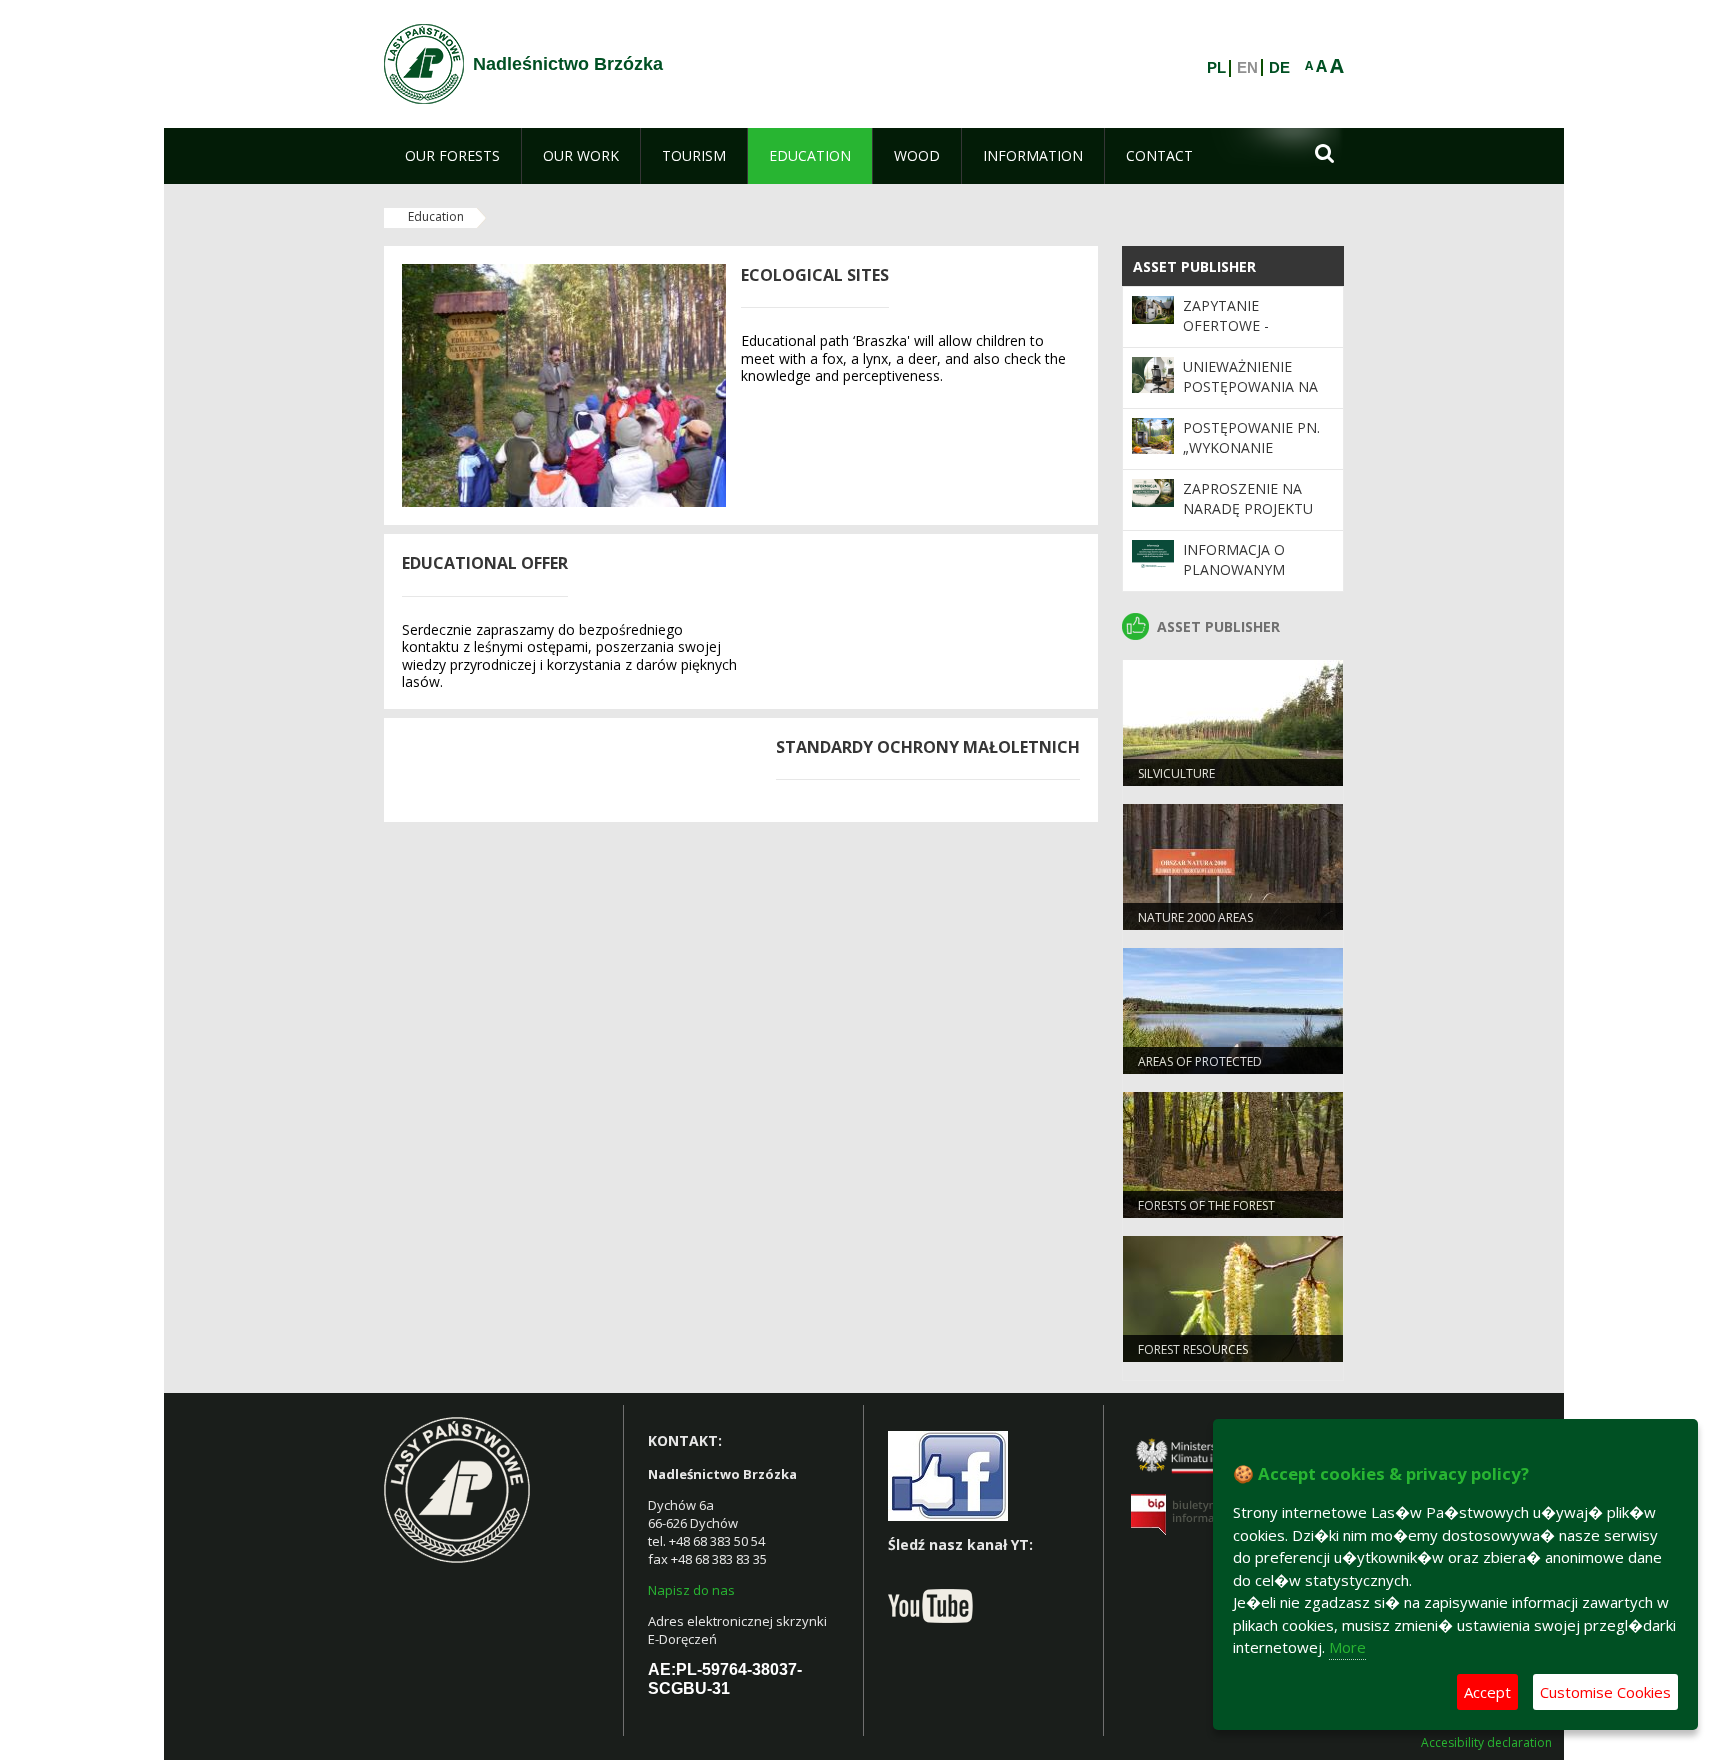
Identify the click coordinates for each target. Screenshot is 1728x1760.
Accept (1487, 1692)
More (1347, 1647)
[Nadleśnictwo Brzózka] (424, 64)
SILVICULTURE (1176, 773)
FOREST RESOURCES (1193, 1349)
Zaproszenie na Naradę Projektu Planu (1248, 509)
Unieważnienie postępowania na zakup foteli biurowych (1250, 397)
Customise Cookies (1605, 1692)
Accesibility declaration (1486, 1743)
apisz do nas (696, 1590)
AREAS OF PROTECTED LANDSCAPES (1200, 1070)
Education (436, 216)
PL (1216, 68)
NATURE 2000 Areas (1195, 917)
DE (1279, 68)
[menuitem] (452, 156)
